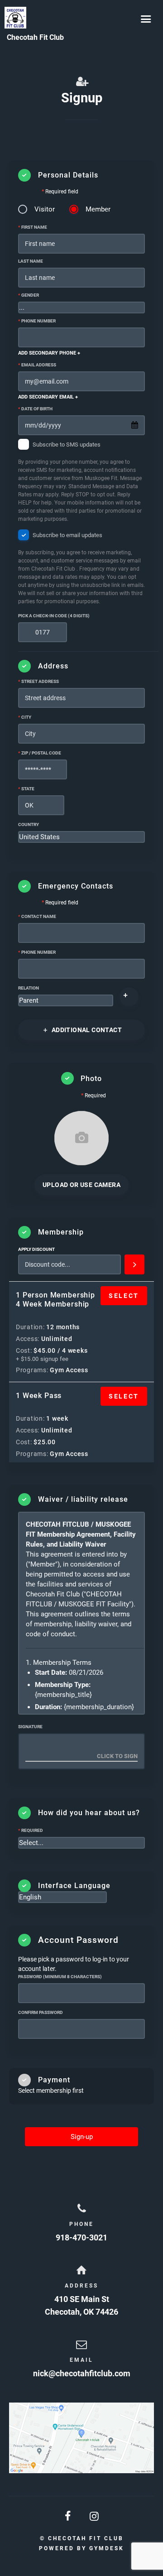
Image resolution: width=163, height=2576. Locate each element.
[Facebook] (68, 2516)
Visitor (45, 209)
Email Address (37, 365)
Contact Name (37, 916)
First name (33, 227)
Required (31, 1830)
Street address (38, 681)
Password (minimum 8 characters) (60, 1977)
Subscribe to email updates (81, 568)
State (26, 789)
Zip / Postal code (40, 753)
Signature (30, 1727)
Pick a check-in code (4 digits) (54, 616)
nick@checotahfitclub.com (82, 2373)
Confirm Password (41, 2012)
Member (98, 209)
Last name (31, 261)
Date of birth (35, 409)
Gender (29, 295)
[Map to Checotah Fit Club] (81, 2438)
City (25, 717)
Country (29, 824)
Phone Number (37, 321)
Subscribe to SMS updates (80, 482)
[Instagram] (95, 2516)
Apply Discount (36, 1249)
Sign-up (82, 2137)
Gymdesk (107, 2548)
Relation (29, 988)
